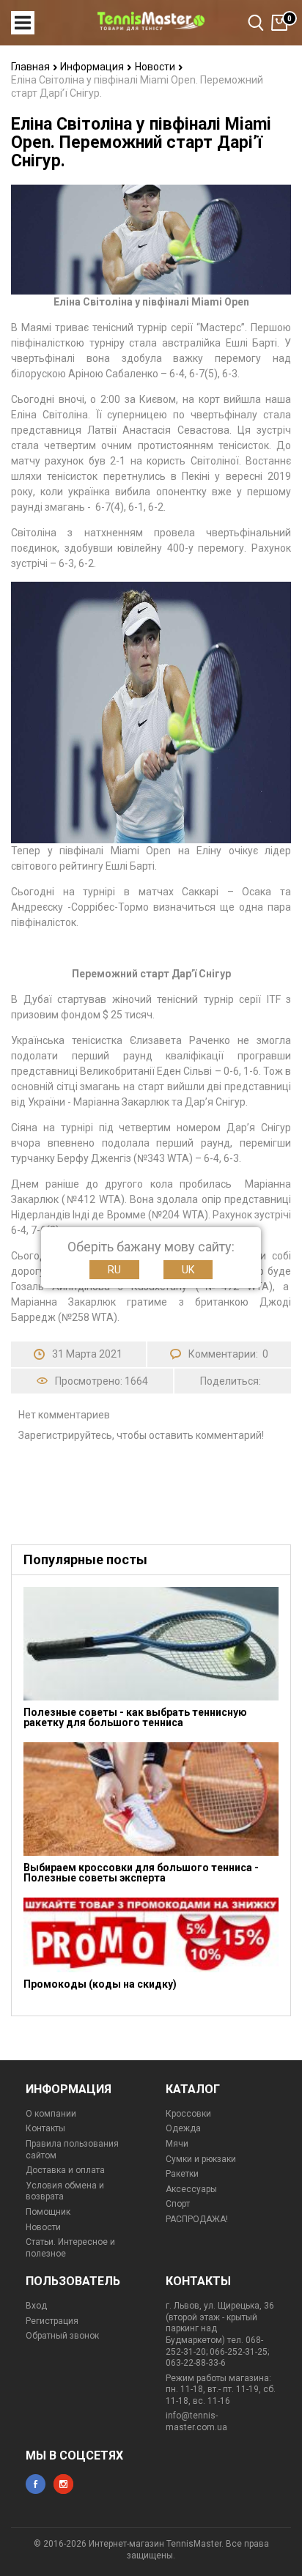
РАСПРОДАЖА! (197, 2219)
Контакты (45, 2128)
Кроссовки (188, 2114)
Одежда (183, 2128)
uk (188, 1270)
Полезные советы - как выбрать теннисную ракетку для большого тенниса (135, 1717)
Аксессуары (191, 2189)
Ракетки (182, 2174)
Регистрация (52, 2321)
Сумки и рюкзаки (201, 2159)
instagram (63, 2484)
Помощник (48, 2212)
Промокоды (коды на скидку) (100, 1984)
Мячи (177, 2144)
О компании (51, 2114)
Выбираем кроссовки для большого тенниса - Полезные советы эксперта (141, 1873)
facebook (36, 2484)
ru (114, 1270)
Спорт (178, 2204)
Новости (156, 67)
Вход (36, 2306)
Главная (32, 67)
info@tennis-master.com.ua (196, 2421)
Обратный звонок (62, 2336)
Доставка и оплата (65, 2170)
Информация (93, 67)
